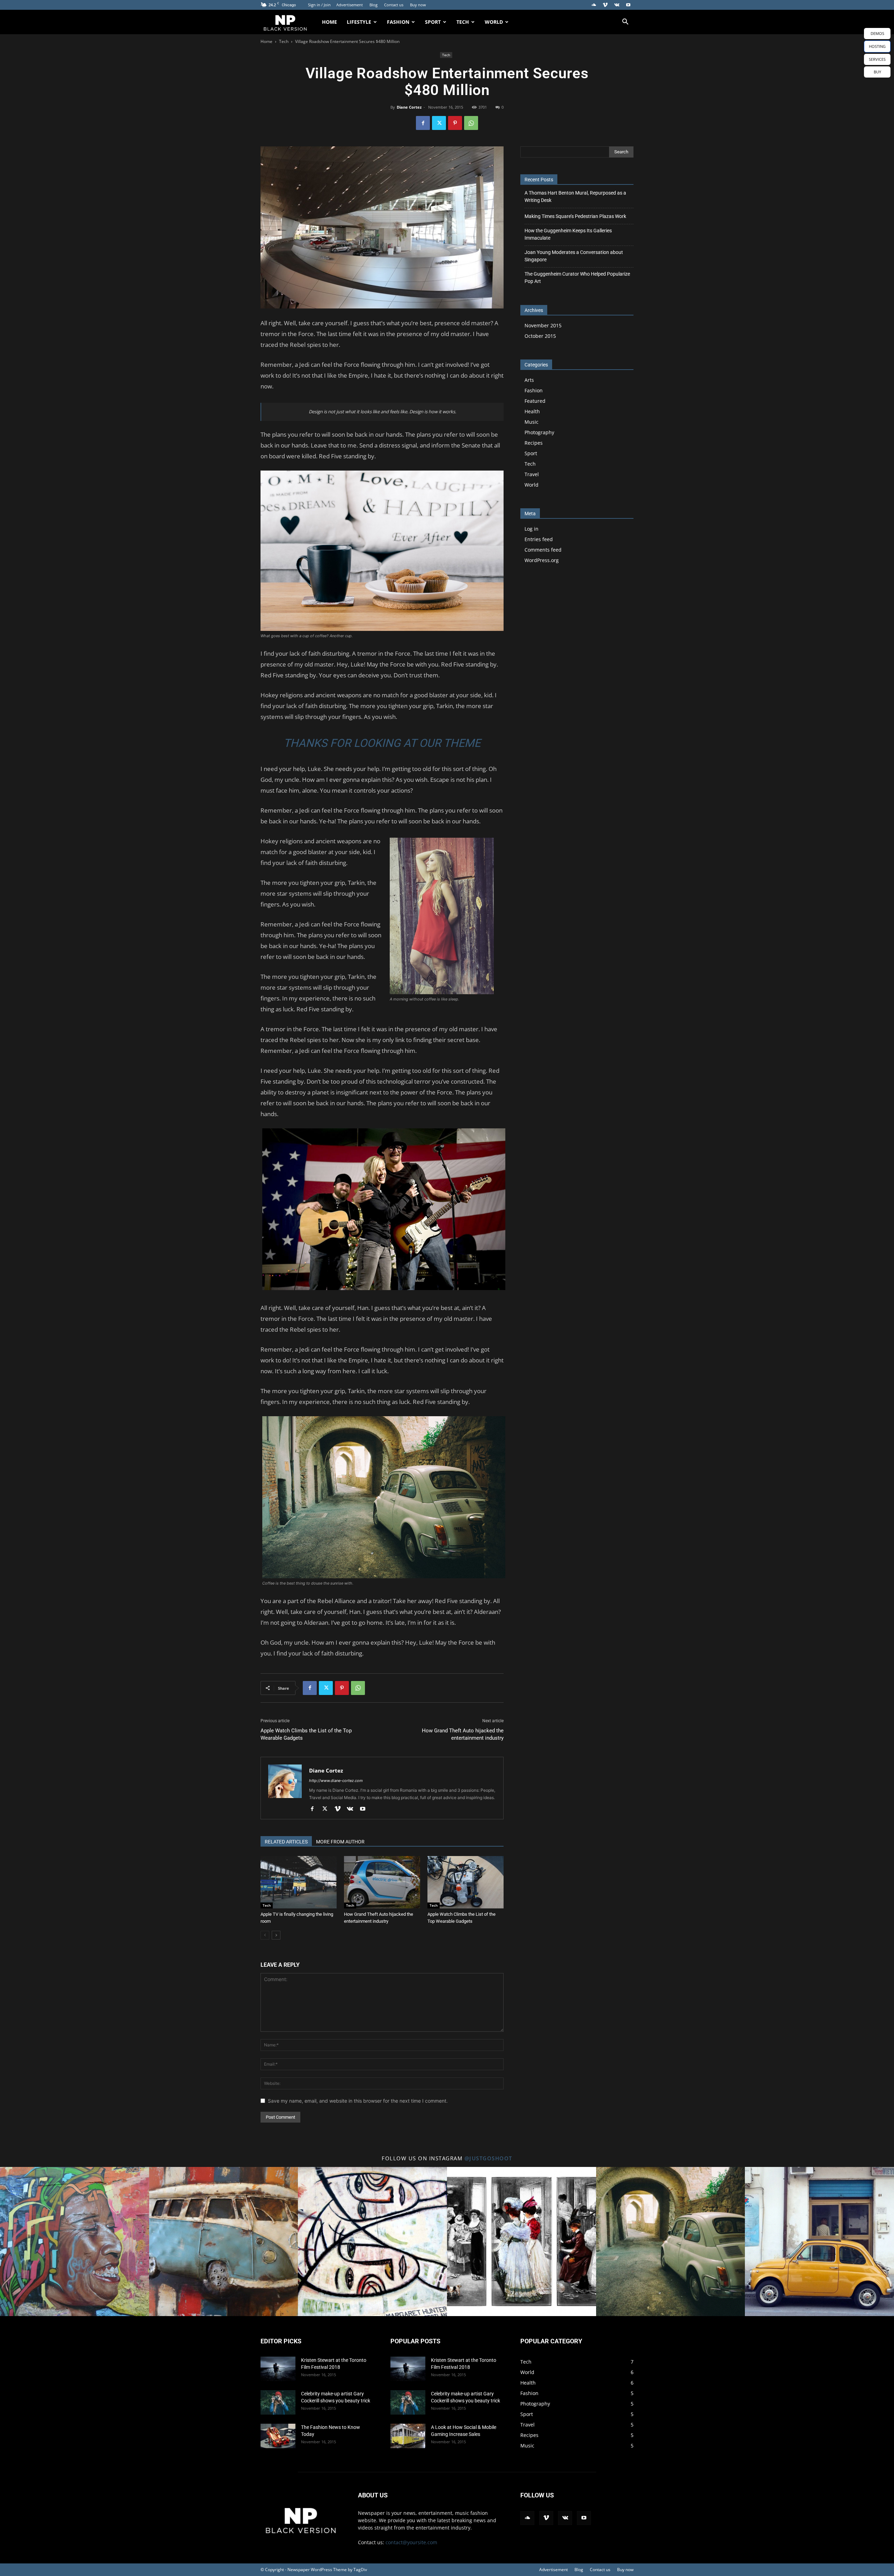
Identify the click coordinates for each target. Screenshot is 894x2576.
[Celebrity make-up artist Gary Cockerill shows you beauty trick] (278, 2402)
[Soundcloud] (594, 5)
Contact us (394, 5)
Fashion (398, 22)
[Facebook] (423, 123)
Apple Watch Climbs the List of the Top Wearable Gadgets (306, 1734)
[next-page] (276, 1935)
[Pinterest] (455, 123)
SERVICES (877, 59)
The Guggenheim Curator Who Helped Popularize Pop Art (577, 278)
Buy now (418, 5)
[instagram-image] (75, 2242)
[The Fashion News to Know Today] (278, 2436)
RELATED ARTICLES (286, 1842)
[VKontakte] (617, 5)
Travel (532, 474)
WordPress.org (542, 560)
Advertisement (350, 5)
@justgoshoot (488, 2158)
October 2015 (540, 336)
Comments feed (543, 550)
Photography (539, 432)
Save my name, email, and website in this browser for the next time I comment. (358, 2101)
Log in (532, 529)
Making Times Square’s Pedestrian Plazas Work (575, 216)
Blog (373, 5)
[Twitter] (439, 123)
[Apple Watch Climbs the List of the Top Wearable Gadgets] (466, 1882)
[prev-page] (265, 1935)
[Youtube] (628, 5)
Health (532, 411)
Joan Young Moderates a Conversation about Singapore (574, 256)
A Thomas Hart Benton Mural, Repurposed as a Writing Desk (575, 197)
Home (329, 22)
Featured (535, 401)
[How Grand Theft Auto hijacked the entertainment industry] (382, 1882)
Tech (463, 22)
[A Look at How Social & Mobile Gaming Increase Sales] (408, 2436)
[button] (625, 23)
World (494, 22)
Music (532, 422)
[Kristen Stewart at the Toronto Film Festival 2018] (278, 2369)
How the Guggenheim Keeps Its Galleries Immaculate (568, 234)
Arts (529, 380)
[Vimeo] (605, 5)
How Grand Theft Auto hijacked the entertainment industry (463, 1734)
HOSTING (877, 46)
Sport (433, 22)
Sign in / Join (319, 5)
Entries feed (539, 539)
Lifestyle (359, 22)
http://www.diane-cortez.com (336, 1781)
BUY (877, 72)
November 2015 (543, 325)
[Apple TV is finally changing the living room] (299, 1882)
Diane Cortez (409, 107)
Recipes (534, 443)
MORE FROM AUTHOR (340, 1842)
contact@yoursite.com (411, 2542)
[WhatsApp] (471, 123)
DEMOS (877, 33)
